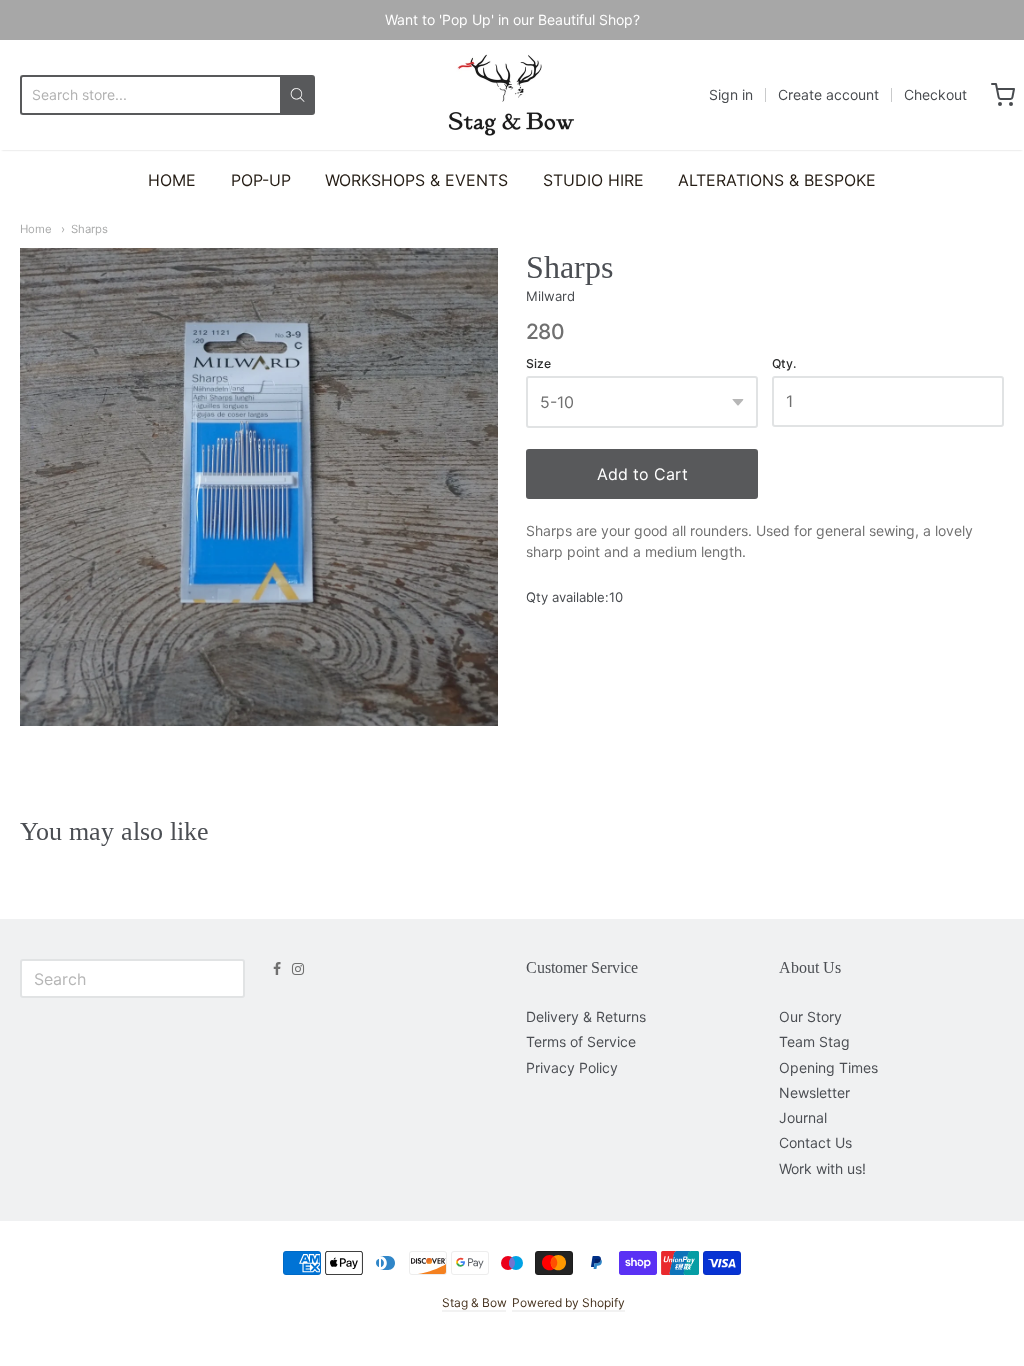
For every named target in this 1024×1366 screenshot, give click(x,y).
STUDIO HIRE (593, 180)
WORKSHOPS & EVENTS (416, 180)
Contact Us (815, 1142)
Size (538, 364)
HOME (172, 180)
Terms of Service (581, 1041)
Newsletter (814, 1092)
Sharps (89, 229)
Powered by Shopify (568, 1302)
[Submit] (297, 95)
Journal (803, 1117)
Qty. (784, 364)
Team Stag (814, 1041)
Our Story (810, 1016)
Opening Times (828, 1067)
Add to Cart (642, 474)
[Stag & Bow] (511, 95)
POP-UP (261, 180)
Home (36, 229)
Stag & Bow (474, 1302)
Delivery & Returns (586, 1016)
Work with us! (822, 1168)
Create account (828, 94)
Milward (550, 296)
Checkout (935, 94)
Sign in (731, 94)
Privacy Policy (572, 1067)
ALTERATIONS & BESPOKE (777, 180)
